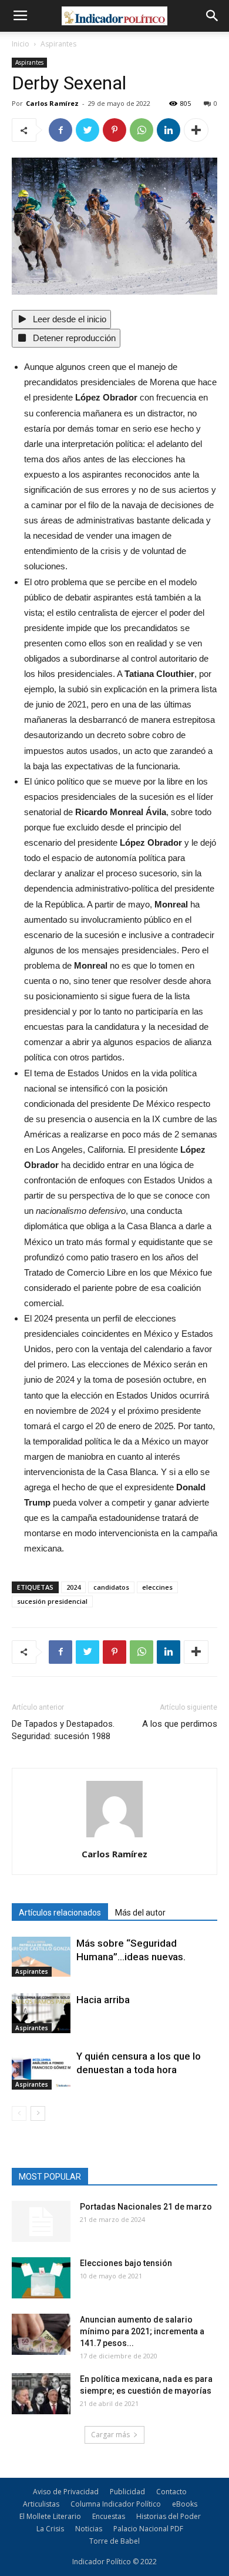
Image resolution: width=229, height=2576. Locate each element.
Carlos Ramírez (52, 103)
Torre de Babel (114, 2541)
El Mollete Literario (50, 2516)
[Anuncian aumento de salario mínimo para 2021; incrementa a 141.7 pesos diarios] (41, 2334)
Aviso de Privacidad (66, 2492)
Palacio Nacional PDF (148, 2529)
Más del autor (140, 1913)
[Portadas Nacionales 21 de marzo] (41, 2221)
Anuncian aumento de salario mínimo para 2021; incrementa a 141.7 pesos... (142, 2331)
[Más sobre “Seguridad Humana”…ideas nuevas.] (41, 1957)
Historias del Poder (169, 2516)
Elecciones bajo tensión (126, 2263)
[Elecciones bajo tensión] (41, 2278)
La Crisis (50, 2529)
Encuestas (109, 2516)
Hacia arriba (103, 2000)
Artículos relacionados (60, 1913)
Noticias (89, 2529)
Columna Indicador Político (116, 2504)
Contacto (171, 2492)
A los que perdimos (180, 1724)
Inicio (21, 44)
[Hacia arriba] (41, 2013)
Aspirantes (58, 44)
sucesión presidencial (52, 1601)
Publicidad (127, 2492)
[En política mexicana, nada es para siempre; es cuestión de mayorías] (41, 2394)
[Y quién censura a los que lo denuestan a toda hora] (41, 2070)
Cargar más (110, 2435)
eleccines (157, 1587)
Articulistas (41, 2504)
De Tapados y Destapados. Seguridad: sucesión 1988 (63, 1730)
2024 (73, 1587)
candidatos (111, 1587)
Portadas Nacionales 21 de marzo (146, 2207)
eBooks (185, 2504)
